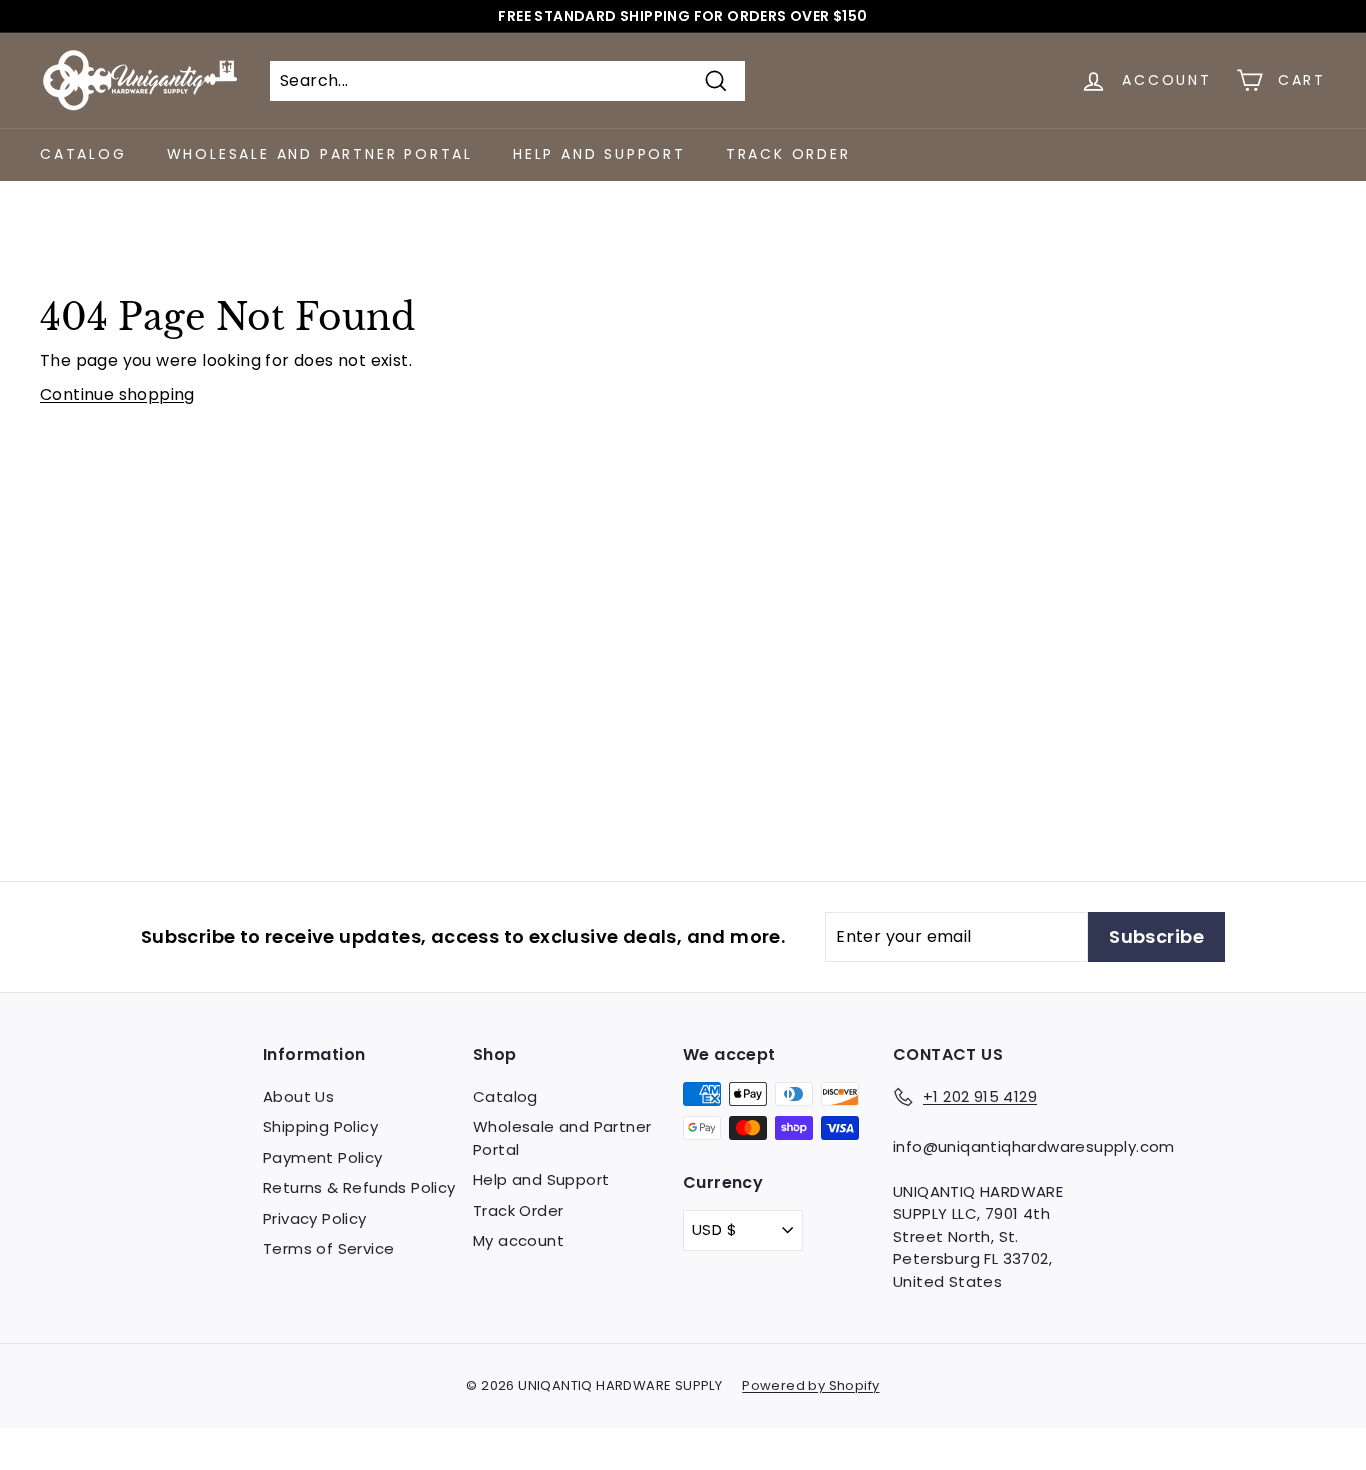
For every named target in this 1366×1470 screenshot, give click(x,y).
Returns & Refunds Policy (359, 1187)
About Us (298, 1096)
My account (518, 1240)
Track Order (788, 154)
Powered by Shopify (810, 1385)
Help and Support (599, 154)
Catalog (83, 154)
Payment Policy (323, 1157)
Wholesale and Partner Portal (320, 154)
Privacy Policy (315, 1218)
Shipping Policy (320, 1126)
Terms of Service (328, 1248)
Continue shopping (117, 394)
